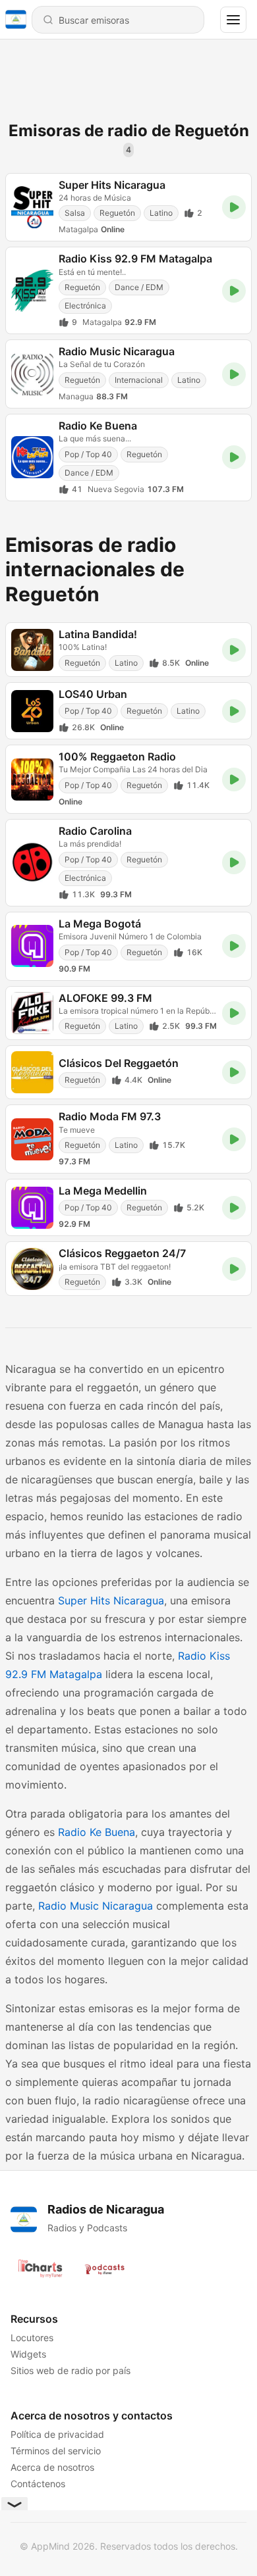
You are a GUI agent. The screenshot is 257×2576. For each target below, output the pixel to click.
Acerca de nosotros (52, 2467)
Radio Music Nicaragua (96, 1906)
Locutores (32, 2338)
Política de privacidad (57, 2434)
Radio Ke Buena (97, 1832)
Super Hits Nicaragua (111, 1600)
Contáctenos (38, 2484)
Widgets (28, 2354)
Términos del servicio (56, 2451)
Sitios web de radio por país (71, 2370)
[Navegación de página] (233, 20)
